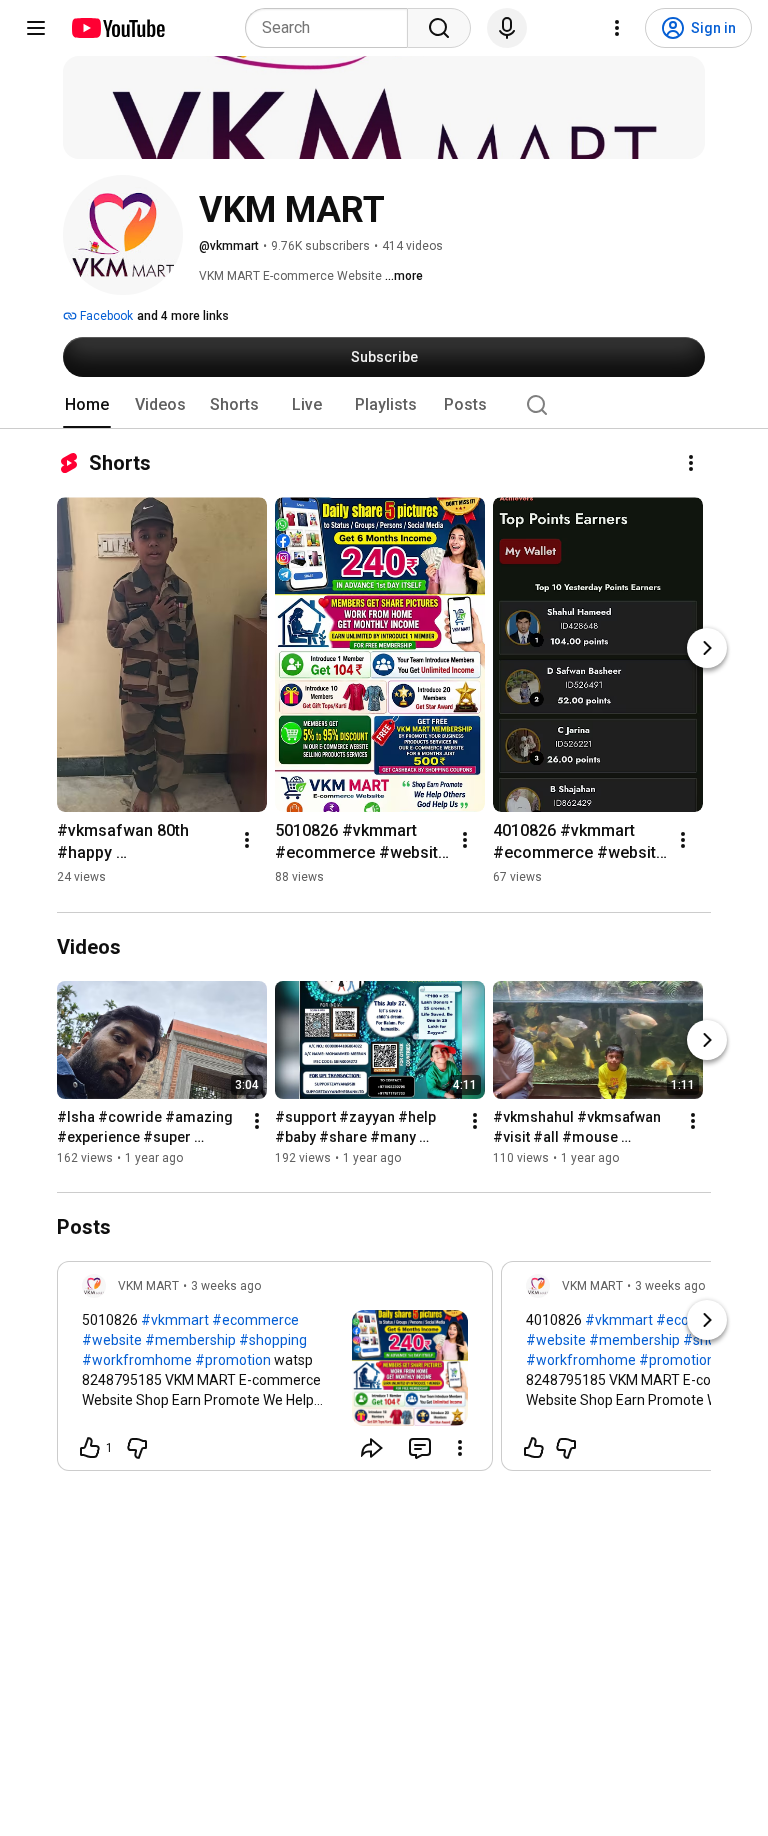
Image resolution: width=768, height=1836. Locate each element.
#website (112, 1340)
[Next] (707, 648)
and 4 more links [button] (183, 316)
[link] (275, 1372)
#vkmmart (175, 1320)
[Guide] (36, 28)
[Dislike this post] (137, 1448)
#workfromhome (137, 1360)
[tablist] (384, 405)
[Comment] (420, 1448)
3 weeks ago (226, 1286)
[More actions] (691, 463)
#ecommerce (255, 1320)
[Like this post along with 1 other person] (90, 1448)
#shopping (273, 1340)
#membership (190, 1340)
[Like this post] (534, 1448)
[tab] (87, 405)
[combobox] (332, 28)
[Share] (372, 1448)
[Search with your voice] (507, 28)
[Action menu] (460, 1448)
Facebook (105, 316)
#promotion (233, 1360)
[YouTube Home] (117, 28)
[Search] (439, 28)
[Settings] (617, 28)
